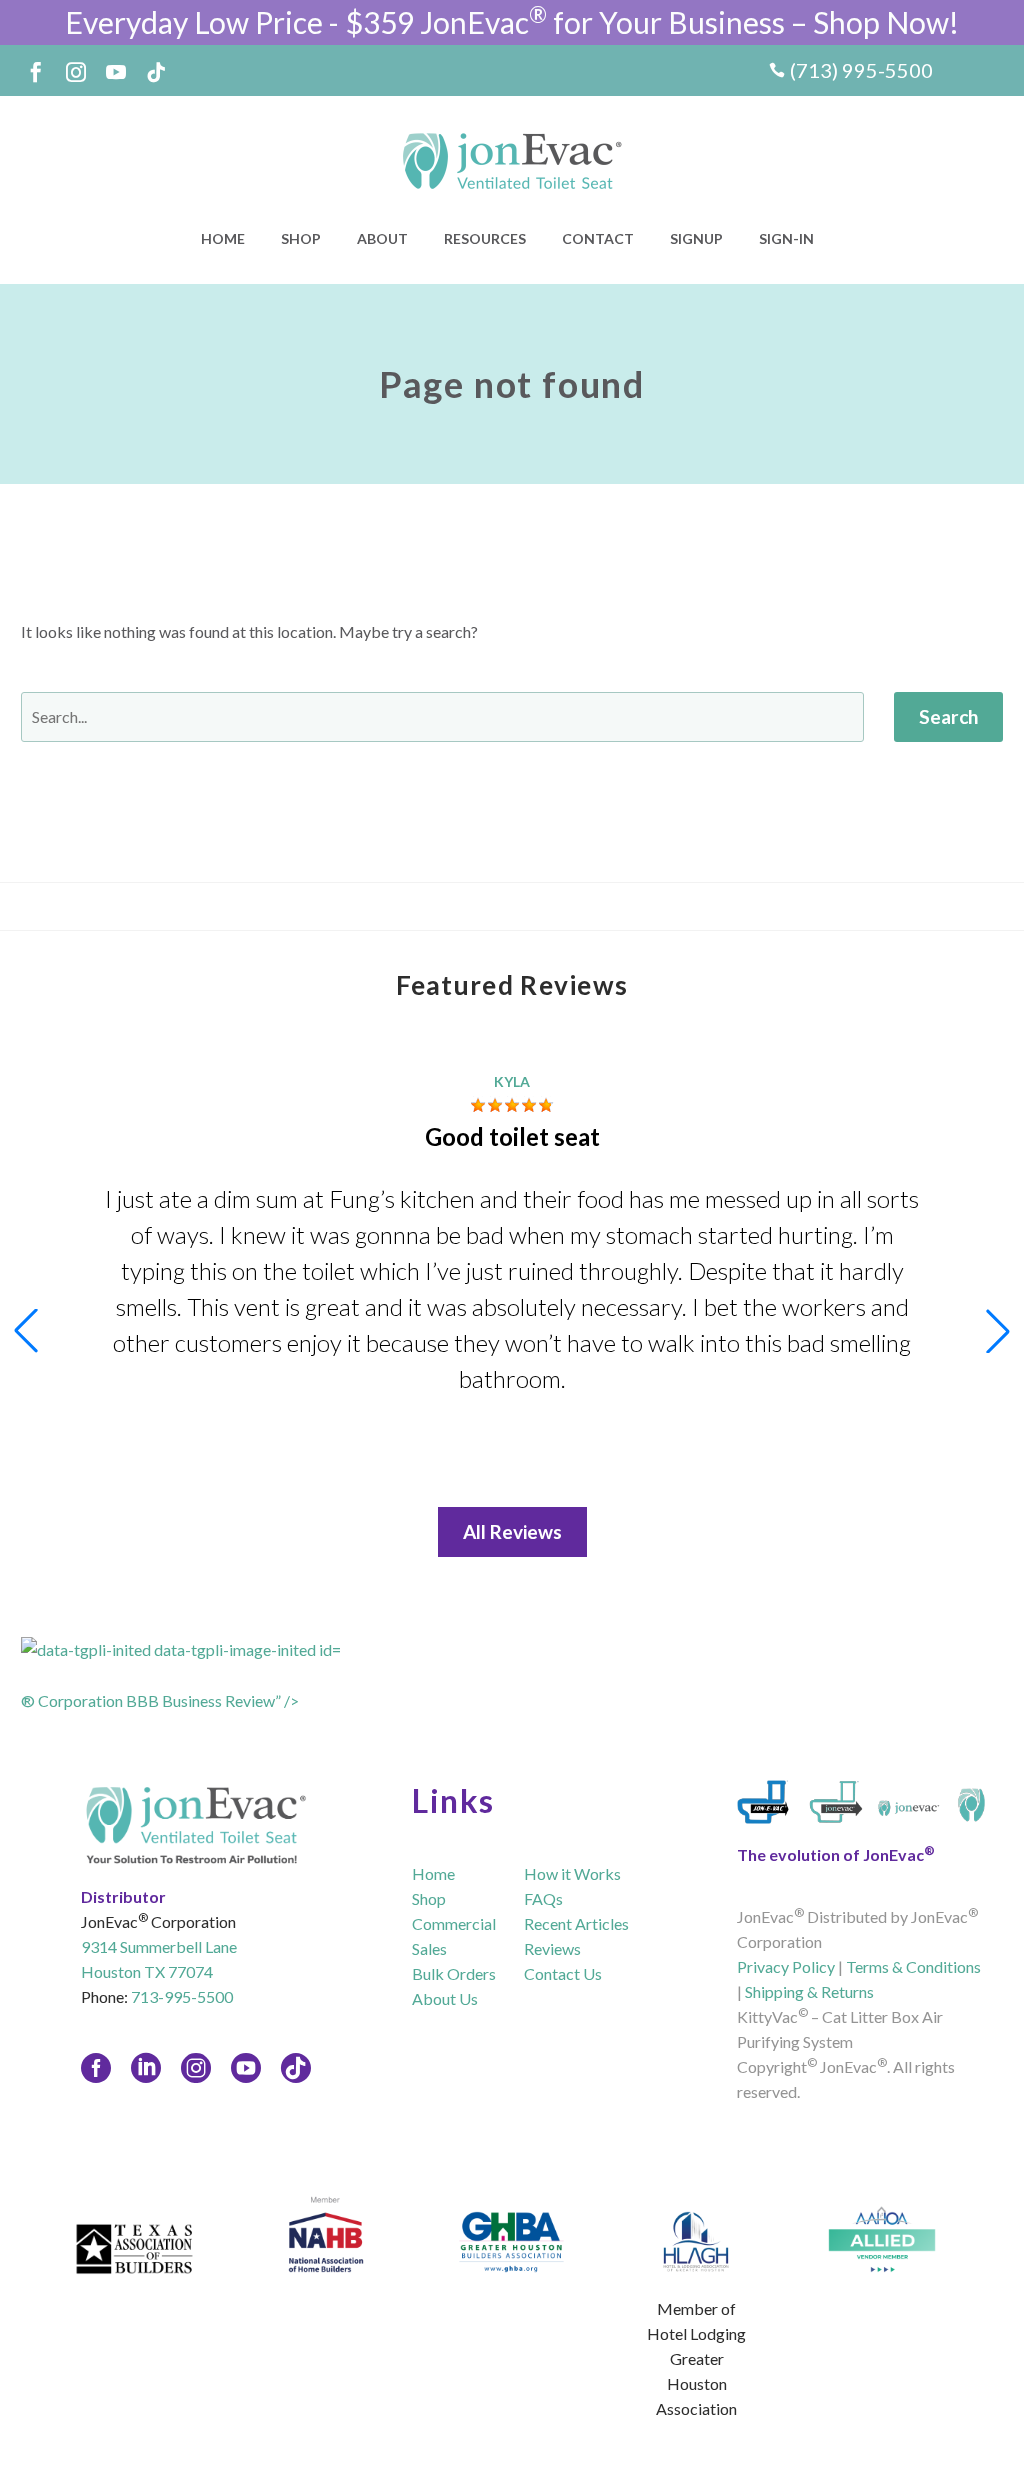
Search (948, 716)
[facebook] (96, 2068)
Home (223, 238)
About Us (445, 1998)
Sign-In (786, 238)
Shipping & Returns (809, 1991)
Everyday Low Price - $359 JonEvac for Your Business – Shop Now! (512, 22)
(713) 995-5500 (861, 70)
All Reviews (512, 1531)
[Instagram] (76, 72)
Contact (598, 238)
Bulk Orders (454, 1973)
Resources (485, 238)
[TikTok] (156, 72)
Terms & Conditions (913, 1966)
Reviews (552, 1948)
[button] (998, 1331)
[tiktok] (296, 2068)
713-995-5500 (182, 1996)
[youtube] (246, 2068)
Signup (696, 238)
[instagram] (196, 2068)
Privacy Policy (786, 1966)
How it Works (572, 1873)
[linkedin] (146, 2068)
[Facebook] (36, 72)
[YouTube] (116, 72)
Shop (301, 238)
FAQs (543, 1898)
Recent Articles (576, 1923)
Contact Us (563, 1973)
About (382, 238)
